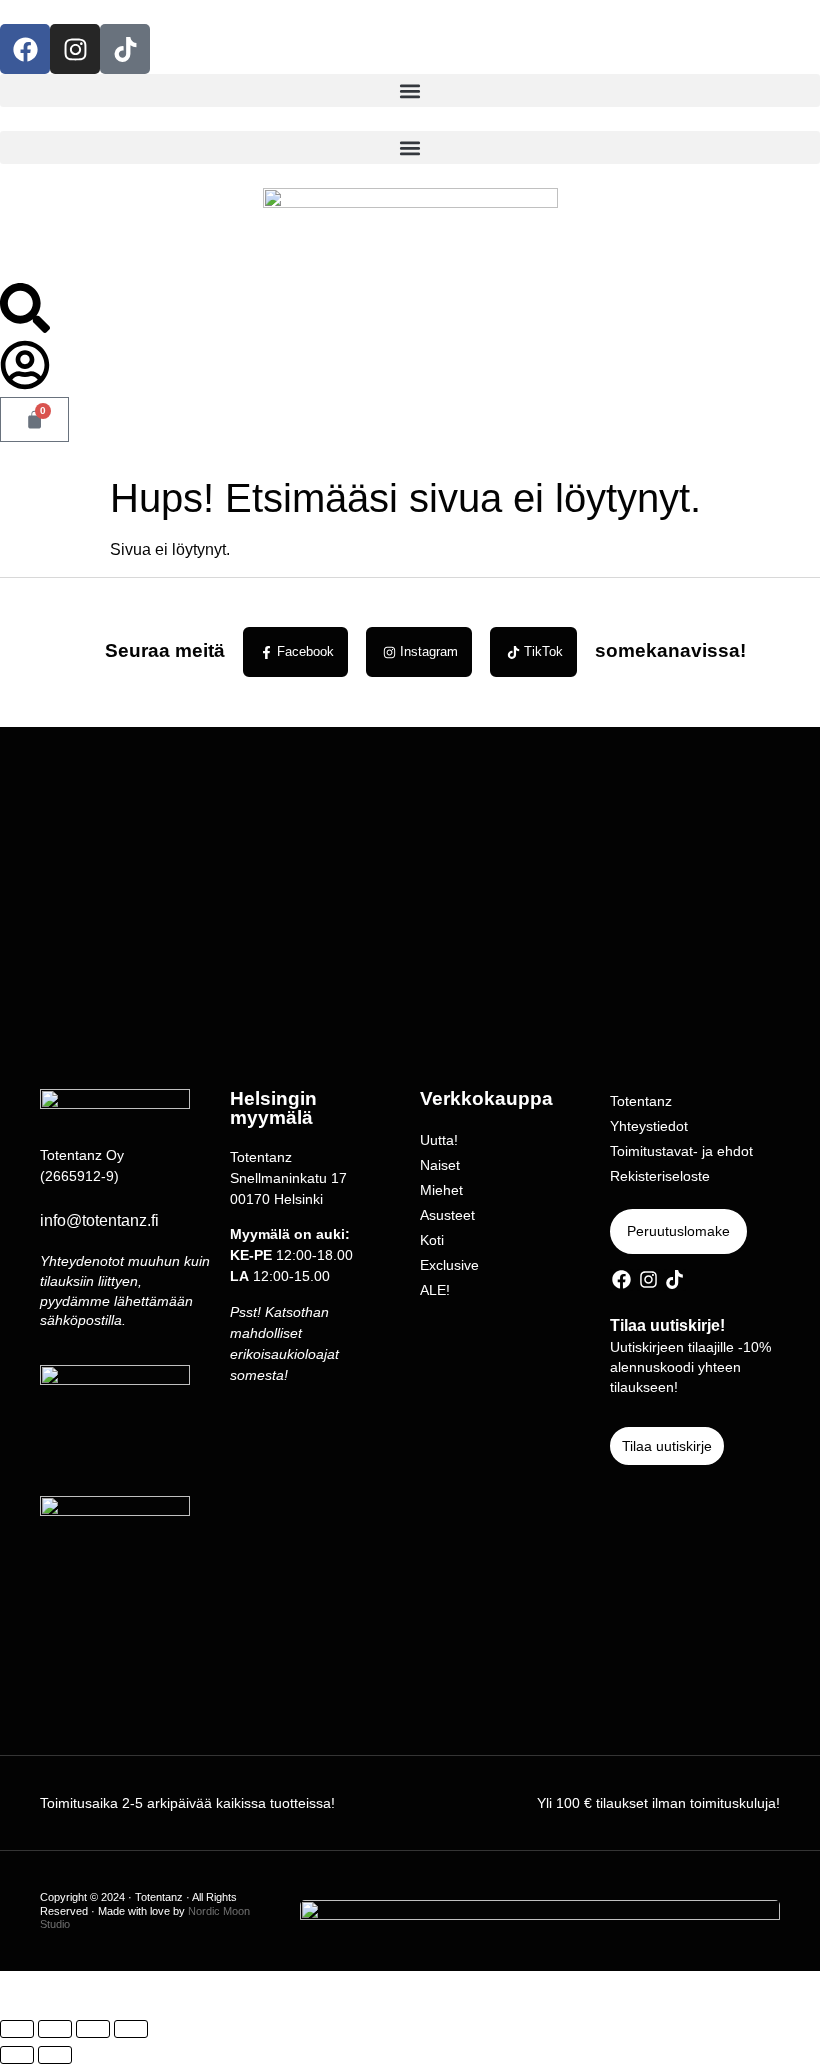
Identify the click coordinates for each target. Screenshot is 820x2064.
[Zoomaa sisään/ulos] (17, 2029)
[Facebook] (25, 49)
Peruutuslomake (678, 1231)
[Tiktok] (125, 49)
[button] (410, 90)
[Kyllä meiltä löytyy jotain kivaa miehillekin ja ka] (102, 849)
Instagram (429, 651)
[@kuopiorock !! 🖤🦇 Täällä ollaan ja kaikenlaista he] (717, 837)
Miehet (441, 1190)
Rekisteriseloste (660, 1176)
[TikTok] (513, 652)
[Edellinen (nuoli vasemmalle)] (17, 2055)
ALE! (435, 1290)
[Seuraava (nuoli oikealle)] (55, 2055)
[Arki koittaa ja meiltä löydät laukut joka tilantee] (307, 873)
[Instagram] (75, 49)
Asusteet (447, 1215)
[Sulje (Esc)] (131, 2029)
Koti (432, 1240)
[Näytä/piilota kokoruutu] (55, 2029)
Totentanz (641, 1101)
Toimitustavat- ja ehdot (681, 1151)
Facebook (305, 651)
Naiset (440, 1165)
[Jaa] (93, 2029)
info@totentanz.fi (99, 1220)
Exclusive (449, 1265)
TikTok (543, 651)
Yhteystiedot (649, 1126)
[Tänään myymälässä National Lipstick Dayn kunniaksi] (512, 813)
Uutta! (439, 1140)
